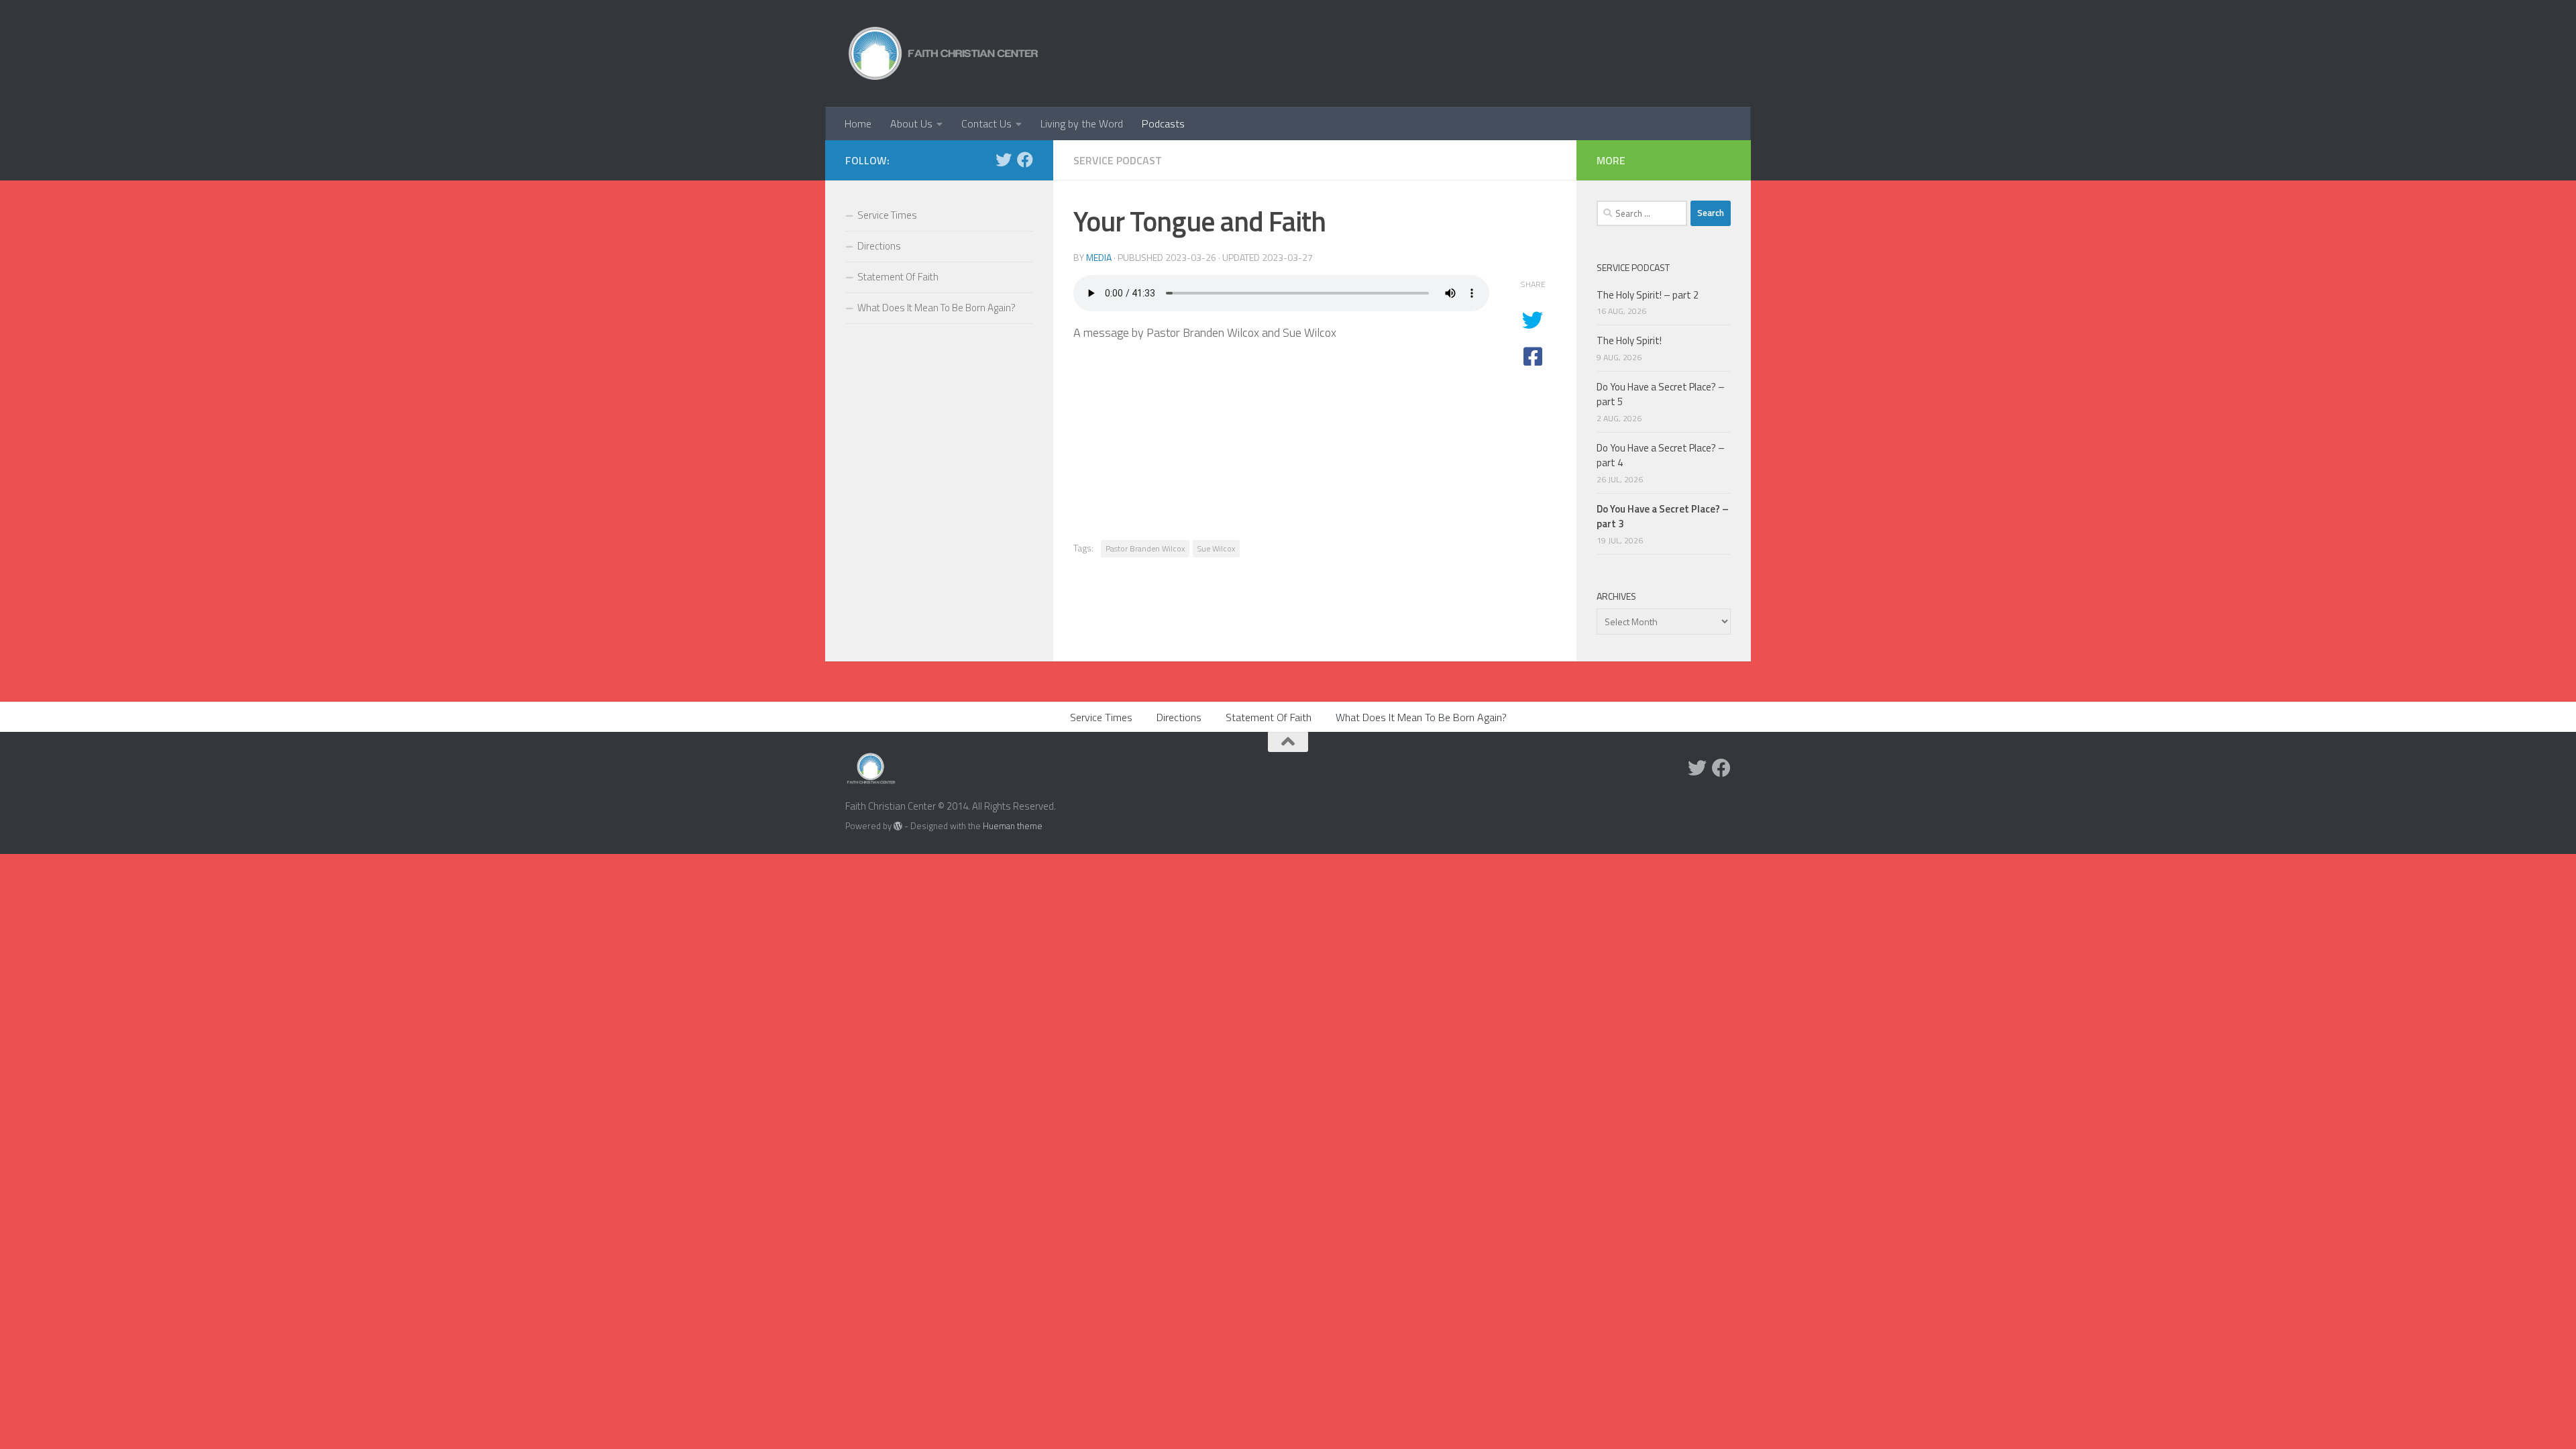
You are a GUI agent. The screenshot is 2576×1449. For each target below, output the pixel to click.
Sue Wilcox (1216, 548)
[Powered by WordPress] (898, 826)
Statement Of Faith (898, 277)
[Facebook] (1025, 160)
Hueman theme (1013, 826)
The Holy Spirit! (1629, 340)
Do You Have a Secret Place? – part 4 (1661, 455)
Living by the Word (1082, 123)
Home (858, 123)
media (1099, 257)
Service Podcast (1118, 160)
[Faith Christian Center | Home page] (944, 53)
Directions (879, 246)
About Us (911, 123)
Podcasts (1163, 123)
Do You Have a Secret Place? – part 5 (1661, 394)
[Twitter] (1004, 160)
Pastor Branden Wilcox (1145, 548)
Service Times (887, 215)
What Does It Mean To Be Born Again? (936, 308)
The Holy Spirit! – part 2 (1648, 295)
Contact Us (986, 123)
